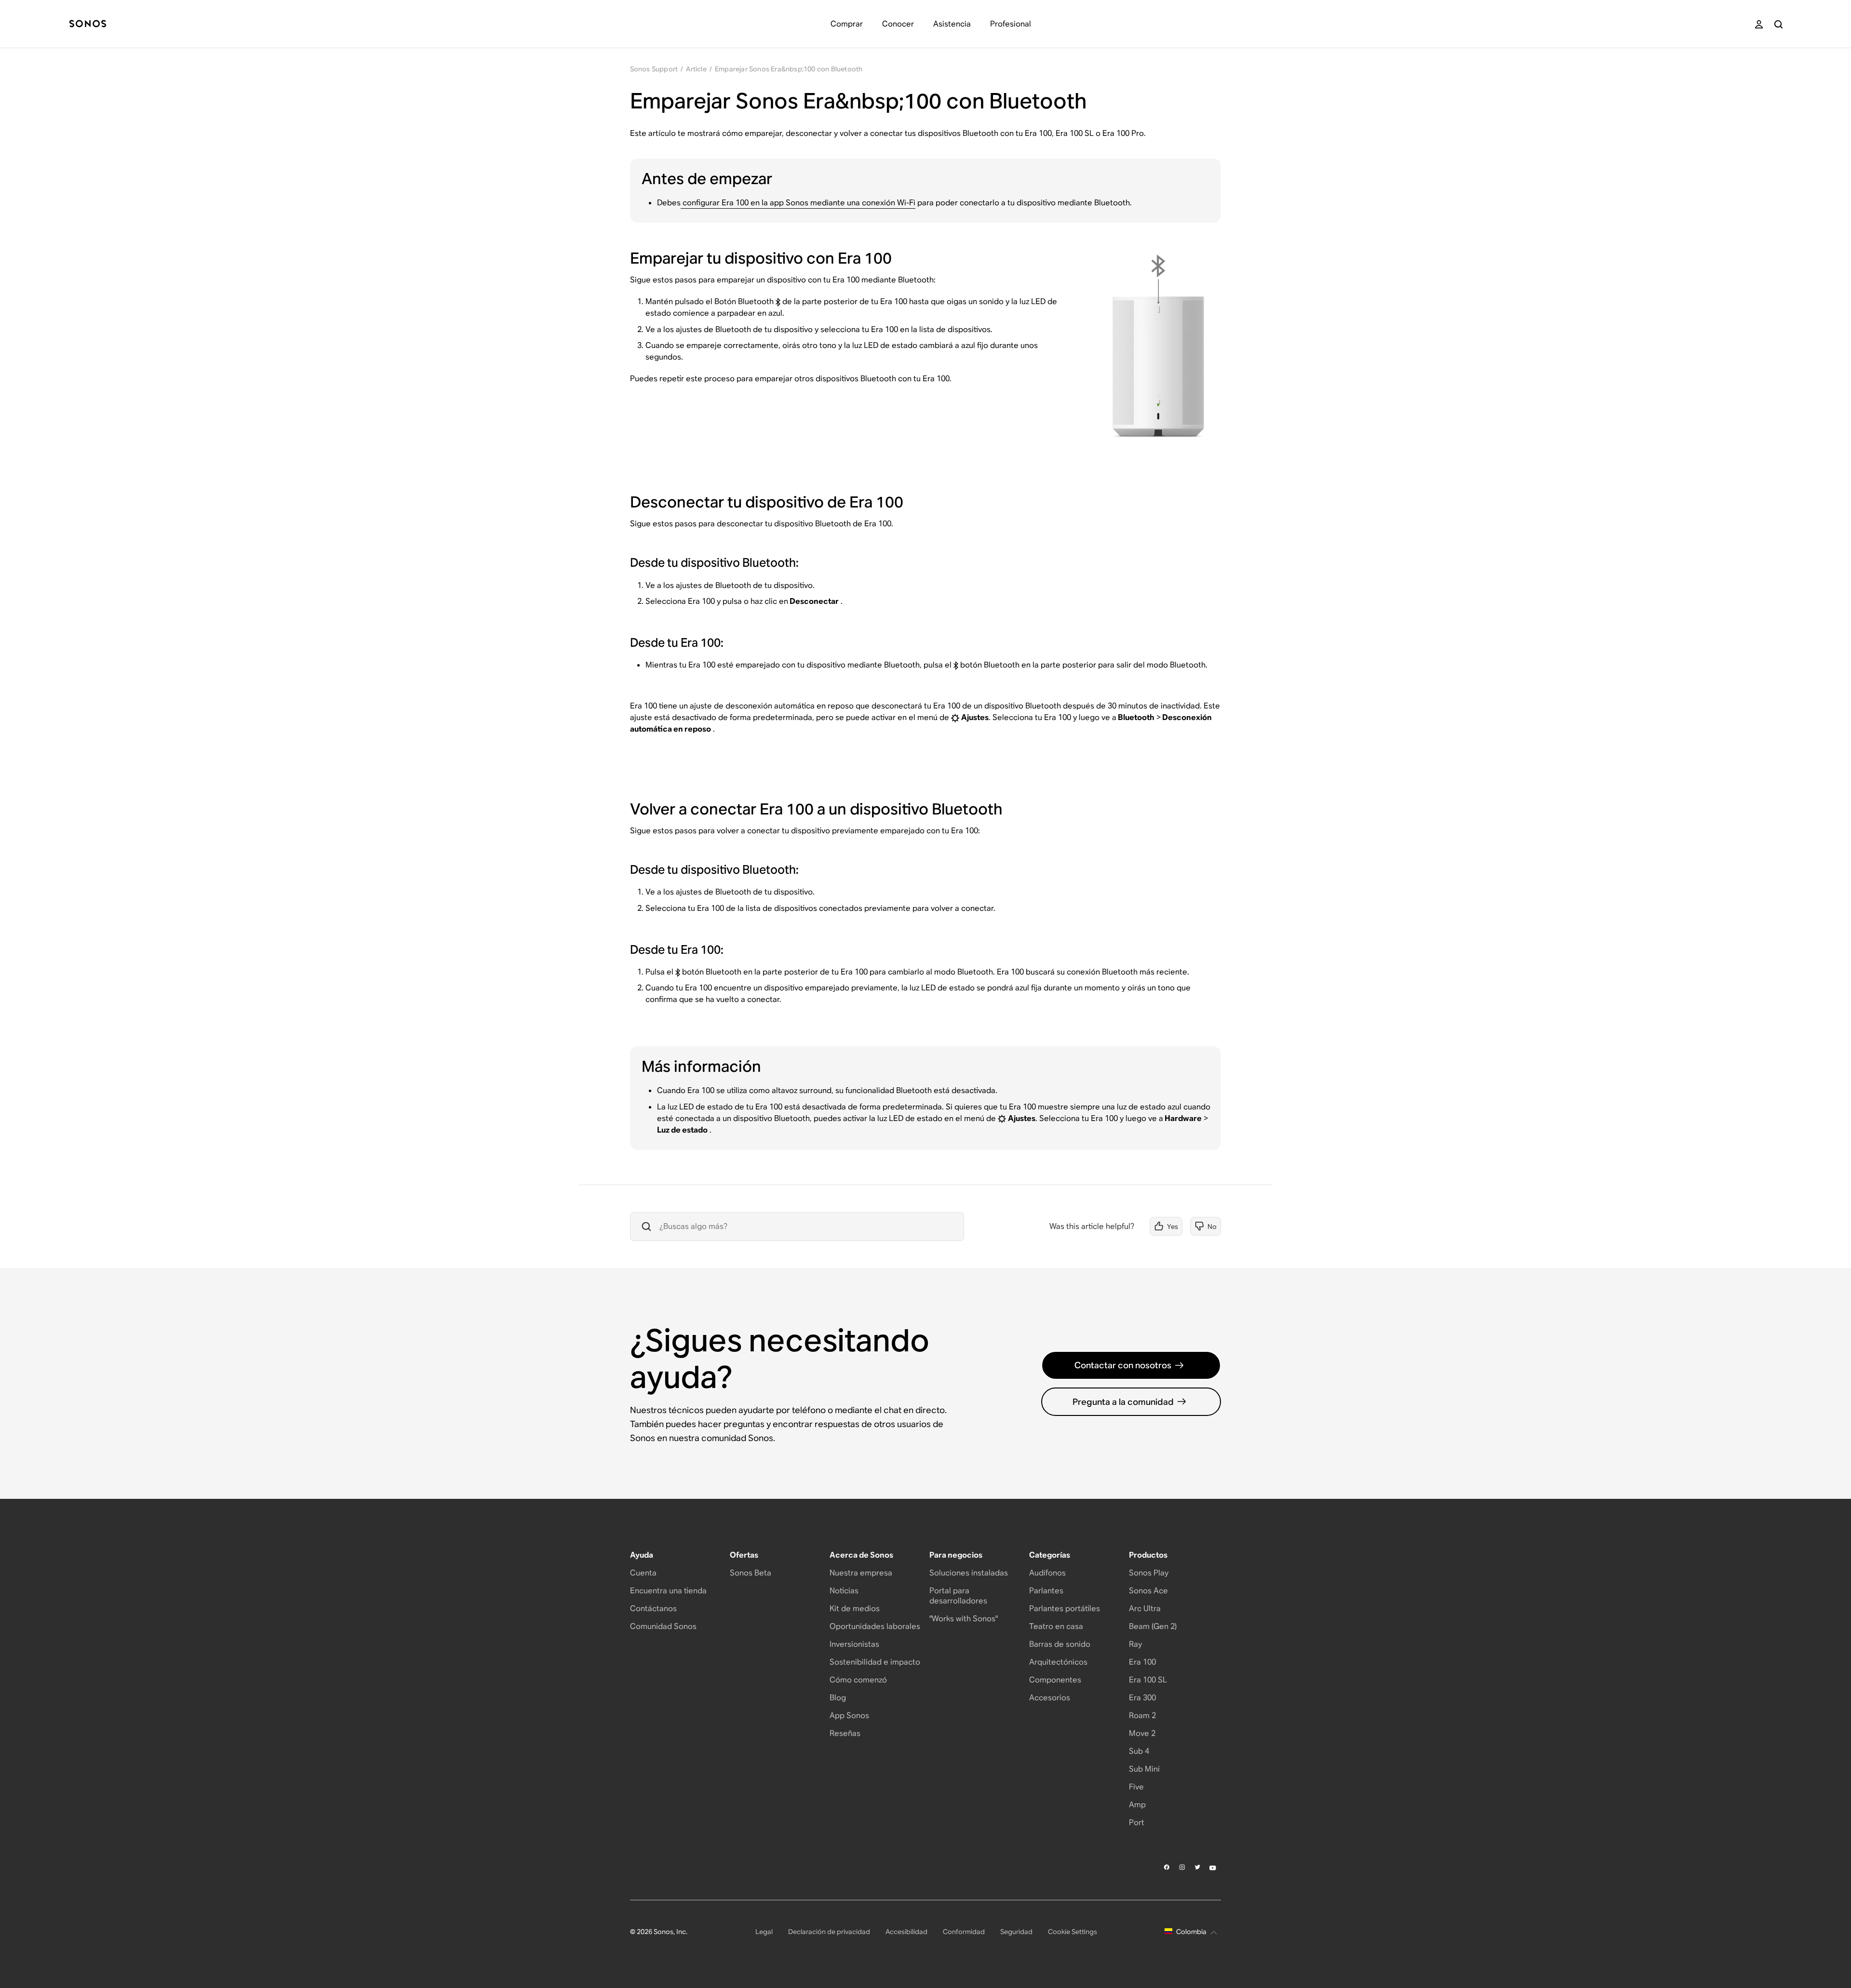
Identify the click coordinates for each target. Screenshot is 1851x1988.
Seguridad (1016, 1932)
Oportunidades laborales (875, 1626)
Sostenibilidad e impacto (875, 1662)
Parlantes (1046, 1591)
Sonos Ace (1148, 1591)
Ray (1135, 1644)
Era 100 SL (1148, 1680)
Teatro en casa (1056, 1626)
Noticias (844, 1591)
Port (1137, 1822)
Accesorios (1050, 1698)
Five (1136, 1787)
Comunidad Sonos (663, 1626)
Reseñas (845, 1733)
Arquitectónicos (1058, 1662)
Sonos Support (654, 69)
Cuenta (643, 1573)
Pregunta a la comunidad (1123, 1402)
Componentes (1055, 1680)
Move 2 (1142, 1733)
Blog (838, 1698)
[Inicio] (88, 24)
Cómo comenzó (858, 1680)
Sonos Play (1149, 1573)
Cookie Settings (1073, 1932)
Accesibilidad (906, 1932)
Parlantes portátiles (1065, 1608)
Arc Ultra (1145, 1608)
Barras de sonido (1060, 1644)
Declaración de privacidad (829, 1932)
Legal (764, 1932)
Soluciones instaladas (969, 1573)
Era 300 (1142, 1698)
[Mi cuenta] (1759, 24)
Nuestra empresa (861, 1573)
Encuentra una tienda (668, 1591)
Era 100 (1142, 1662)
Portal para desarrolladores (958, 1596)
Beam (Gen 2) (1153, 1626)
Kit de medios (855, 1608)
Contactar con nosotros (1123, 1365)
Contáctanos (653, 1608)
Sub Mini (1144, 1769)
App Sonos (849, 1715)
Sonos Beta (751, 1573)
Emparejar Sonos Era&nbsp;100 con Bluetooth (789, 69)
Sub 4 (1139, 1751)
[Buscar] (1778, 24)
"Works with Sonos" (964, 1619)
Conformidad (964, 1932)
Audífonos (1047, 1573)
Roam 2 (1142, 1715)
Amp (1137, 1805)
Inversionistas (854, 1644)
